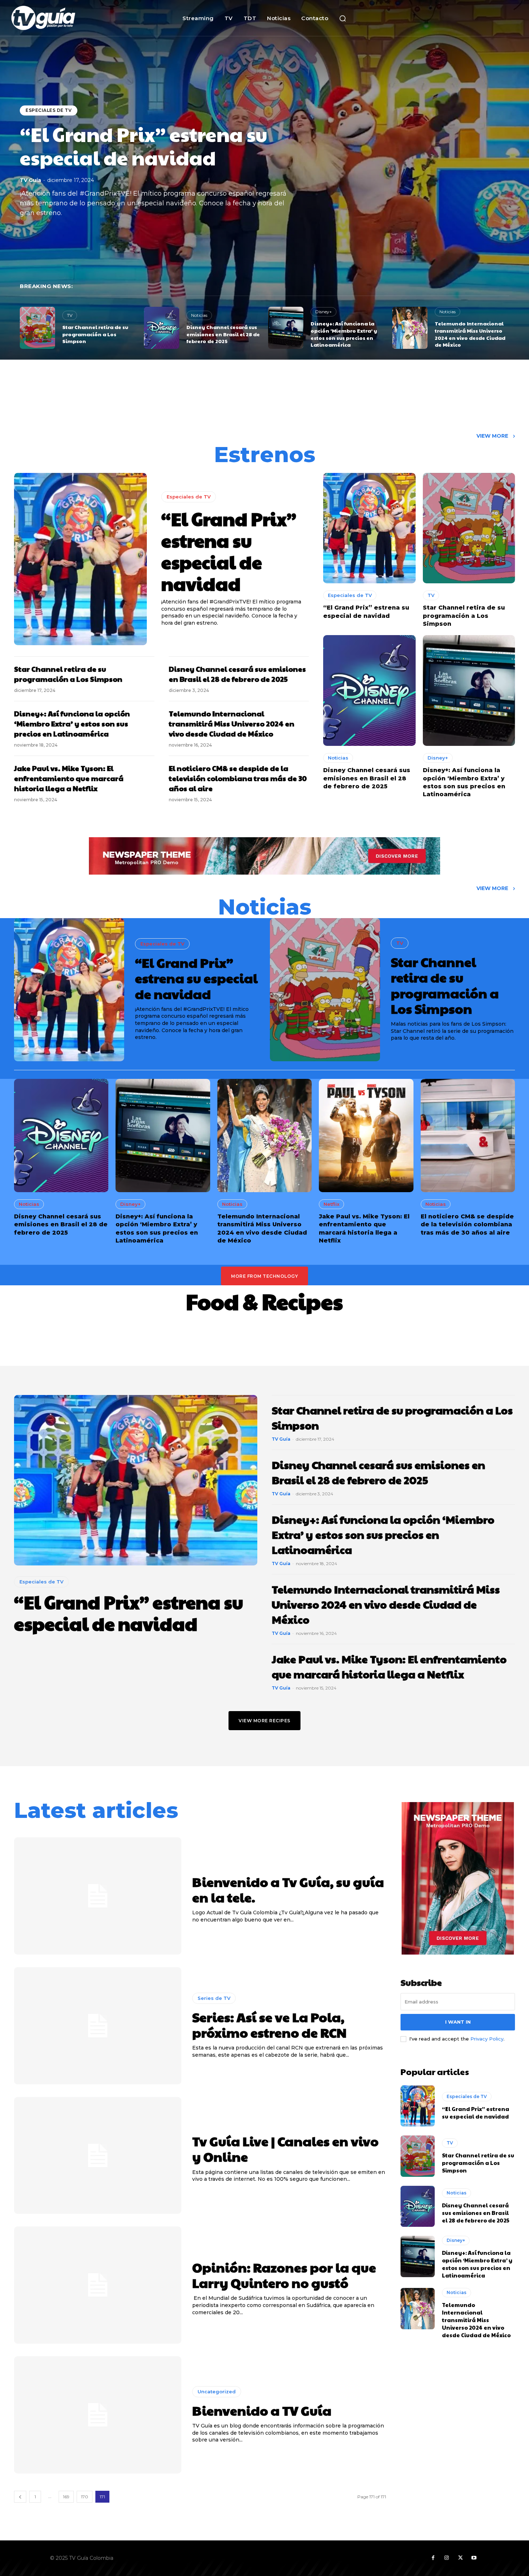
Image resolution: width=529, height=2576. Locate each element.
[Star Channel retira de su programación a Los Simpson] (37, 328)
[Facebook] (433, 2558)
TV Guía (30, 180)
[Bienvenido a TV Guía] (98, 2415)
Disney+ (324, 312)
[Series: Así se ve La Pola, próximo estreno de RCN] (98, 2026)
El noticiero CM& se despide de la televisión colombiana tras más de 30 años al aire (238, 778)
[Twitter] (460, 2558)
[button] (343, 18)
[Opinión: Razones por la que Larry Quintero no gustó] (98, 2285)
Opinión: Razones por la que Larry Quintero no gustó (284, 2275)
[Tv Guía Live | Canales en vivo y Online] (98, 2156)
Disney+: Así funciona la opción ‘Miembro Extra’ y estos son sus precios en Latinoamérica (344, 334)
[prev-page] (20, 2497)
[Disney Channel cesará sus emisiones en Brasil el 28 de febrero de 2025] (162, 328)
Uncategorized (217, 2392)
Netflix (331, 1204)
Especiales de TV (49, 110)
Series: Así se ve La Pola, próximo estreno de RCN (269, 2025)
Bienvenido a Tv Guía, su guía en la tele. (288, 1889)
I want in (458, 2022)
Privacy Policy (487, 2039)
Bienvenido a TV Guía (262, 2410)
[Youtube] (474, 2558)
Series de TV (214, 1998)
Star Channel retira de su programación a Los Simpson (95, 334)
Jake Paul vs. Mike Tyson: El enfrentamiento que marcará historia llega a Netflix (69, 778)
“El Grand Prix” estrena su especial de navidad (144, 146)
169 (66, 2497)
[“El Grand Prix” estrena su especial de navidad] (80, 559)
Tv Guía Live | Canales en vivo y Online (285, 2149)
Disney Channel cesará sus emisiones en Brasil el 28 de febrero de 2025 (223, 334)
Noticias (199, 315)
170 (85, 2497)
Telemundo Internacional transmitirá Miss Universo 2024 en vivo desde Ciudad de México (470, 334)
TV (70, 315)
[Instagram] (447, 2558)
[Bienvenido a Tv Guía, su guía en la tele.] (98, 1896)
